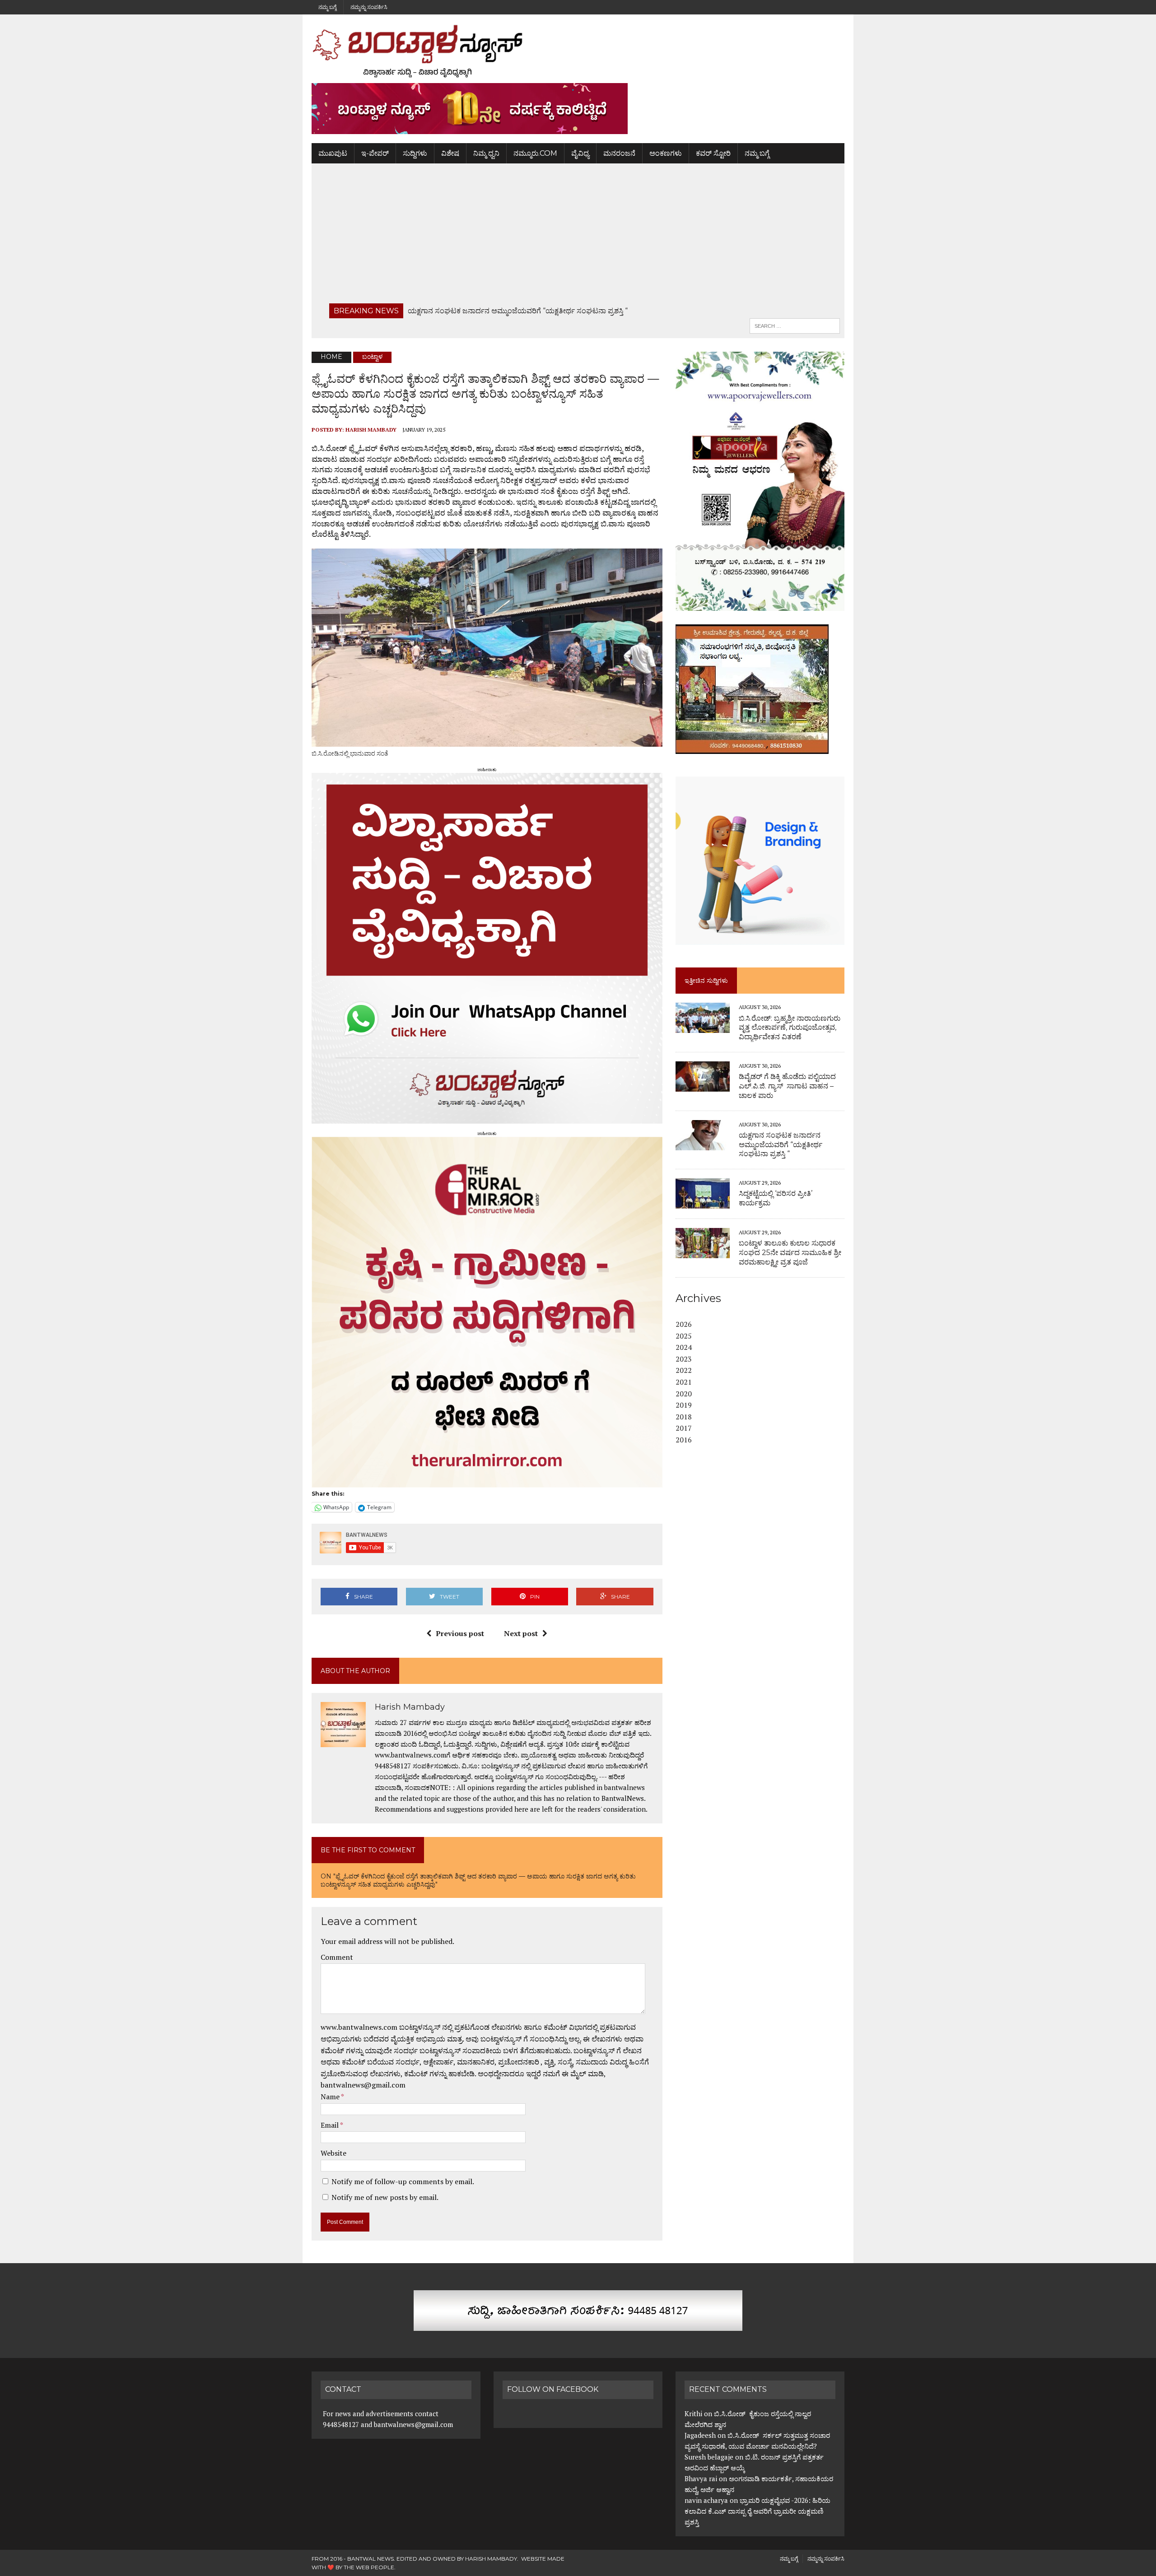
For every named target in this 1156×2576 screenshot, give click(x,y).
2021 (684, 1382)
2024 (684, 1347)
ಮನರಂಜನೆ (619, 153)
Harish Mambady (371, 430)
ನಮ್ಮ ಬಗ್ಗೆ (327, 7)
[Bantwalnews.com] (578, 51)
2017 (684, 1428)
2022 (684, 1370)
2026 (684, 1324)
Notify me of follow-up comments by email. (403, 2181)
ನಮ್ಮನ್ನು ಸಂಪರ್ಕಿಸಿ (369, 7)
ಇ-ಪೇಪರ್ (375, 153)
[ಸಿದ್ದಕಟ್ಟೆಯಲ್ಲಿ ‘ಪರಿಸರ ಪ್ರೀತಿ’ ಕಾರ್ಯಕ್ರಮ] (703, 1203)
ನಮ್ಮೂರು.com (535, 153)
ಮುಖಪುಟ (333, 153)
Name (331, 2097)
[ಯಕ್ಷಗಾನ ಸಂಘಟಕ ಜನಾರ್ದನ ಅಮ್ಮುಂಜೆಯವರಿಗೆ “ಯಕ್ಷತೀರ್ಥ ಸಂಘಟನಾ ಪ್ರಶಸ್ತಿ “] (703, 1144)
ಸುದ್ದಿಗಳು (415, 153)
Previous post (460, 1633)
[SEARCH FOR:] (795, 325)
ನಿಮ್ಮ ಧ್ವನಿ (486, 153)
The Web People (369, 2567)
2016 (684, 1440)
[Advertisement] (578, 236)
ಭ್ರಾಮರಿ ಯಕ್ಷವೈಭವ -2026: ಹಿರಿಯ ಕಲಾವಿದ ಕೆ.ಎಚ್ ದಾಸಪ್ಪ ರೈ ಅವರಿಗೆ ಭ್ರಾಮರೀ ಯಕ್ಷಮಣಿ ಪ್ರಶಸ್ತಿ (757, 2511)
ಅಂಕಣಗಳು (666, 153)
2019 (684, 1405)
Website (333, 2153)
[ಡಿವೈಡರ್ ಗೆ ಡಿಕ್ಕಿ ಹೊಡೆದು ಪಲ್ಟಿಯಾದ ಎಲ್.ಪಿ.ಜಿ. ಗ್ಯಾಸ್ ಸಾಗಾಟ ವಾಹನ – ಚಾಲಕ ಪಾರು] (703, 1085)
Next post (521, 1633)
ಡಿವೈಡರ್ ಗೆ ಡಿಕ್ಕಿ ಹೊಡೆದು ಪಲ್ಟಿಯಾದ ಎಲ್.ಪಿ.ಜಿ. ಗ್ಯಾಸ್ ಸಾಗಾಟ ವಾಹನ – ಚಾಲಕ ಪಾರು (787, 1086)
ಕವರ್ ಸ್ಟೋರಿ (713, 153)
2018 (684, 1417)
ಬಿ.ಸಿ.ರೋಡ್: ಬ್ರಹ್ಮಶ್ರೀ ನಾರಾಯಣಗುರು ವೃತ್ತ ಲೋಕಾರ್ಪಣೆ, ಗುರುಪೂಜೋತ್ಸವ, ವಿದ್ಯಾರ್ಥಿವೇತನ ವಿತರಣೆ (790, 1028)
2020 (684, 1394)
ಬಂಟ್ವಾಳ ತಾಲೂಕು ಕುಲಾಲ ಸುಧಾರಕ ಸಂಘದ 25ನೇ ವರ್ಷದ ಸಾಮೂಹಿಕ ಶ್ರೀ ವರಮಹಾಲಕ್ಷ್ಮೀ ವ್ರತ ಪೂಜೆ (790, 1253)
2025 (684, 1336)
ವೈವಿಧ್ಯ (580, 153)
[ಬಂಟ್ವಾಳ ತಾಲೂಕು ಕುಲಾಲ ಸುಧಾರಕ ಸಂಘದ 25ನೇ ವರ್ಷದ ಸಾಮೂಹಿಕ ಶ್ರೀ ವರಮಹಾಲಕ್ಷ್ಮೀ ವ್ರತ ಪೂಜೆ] (703, 1252)
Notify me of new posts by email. (385, 2197)
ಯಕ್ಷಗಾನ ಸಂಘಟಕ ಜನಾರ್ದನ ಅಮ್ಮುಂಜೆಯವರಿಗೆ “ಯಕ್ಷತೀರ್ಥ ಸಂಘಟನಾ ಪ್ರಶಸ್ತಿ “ (781, 1145)
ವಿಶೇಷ (450, 153)
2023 (684, 1359)
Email (330, 2125)
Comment (337, 1957)
